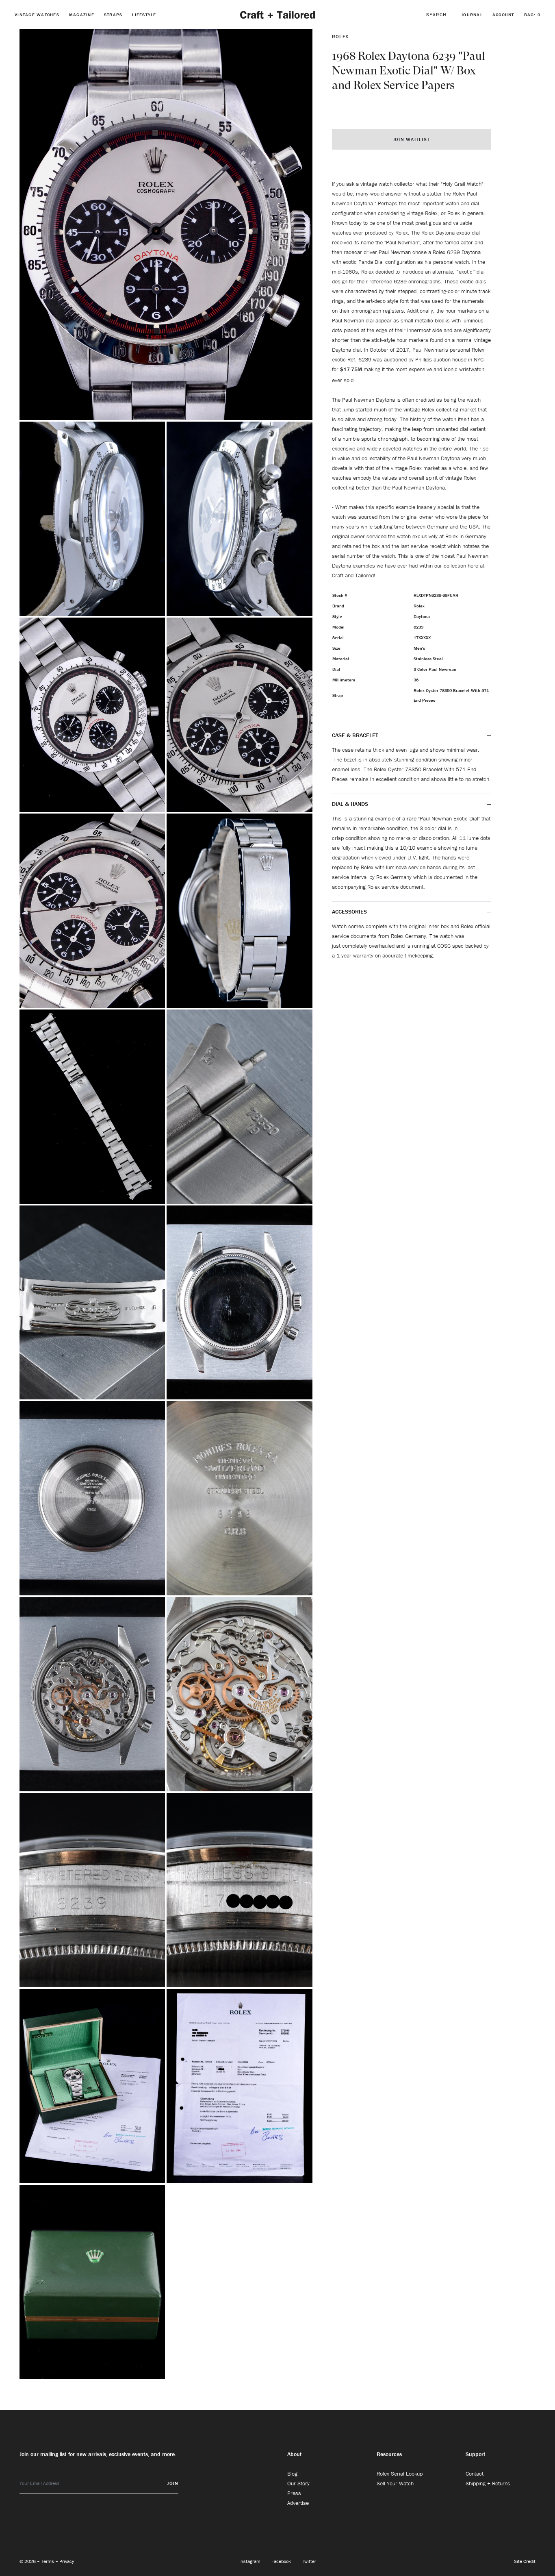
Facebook (282, 2561)
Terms (48, 2561)
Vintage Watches (37, 15)
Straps (113, 15)
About (295, 2454)
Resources (389, 2454)
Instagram (250, 2561)
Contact (475, 2474)
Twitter (309, 2561)
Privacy (67, 2561)
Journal (472, 15)
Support (476, 2454)
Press (294, 2493)
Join (173, 2483)
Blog (292, 2474)
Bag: (532, 15)
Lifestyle (144, 15)
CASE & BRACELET (355, 735)
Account (503, 15)
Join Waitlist (411, 139)
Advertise (298, 2503)
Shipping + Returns (488, 2483)
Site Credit (525, 2561)
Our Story (298, 2483)
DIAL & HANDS (350, 804)
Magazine (82, 15)
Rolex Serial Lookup (400, 2474)
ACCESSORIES (350, 912)
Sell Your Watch (395, 2483)
